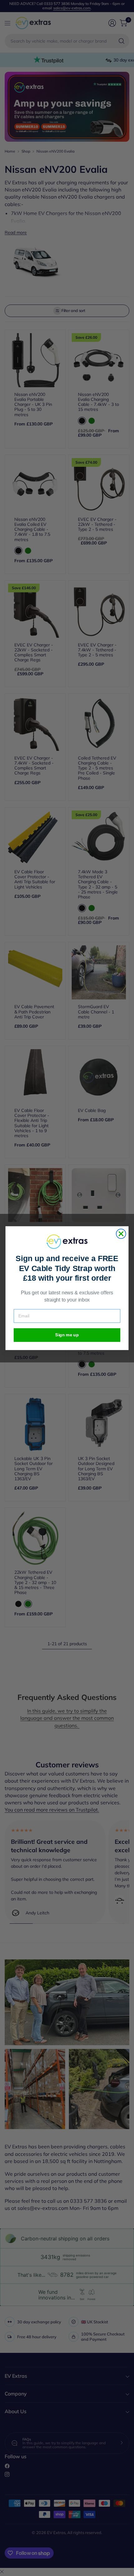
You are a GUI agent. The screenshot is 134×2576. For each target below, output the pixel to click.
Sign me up (67, 1335)
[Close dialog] (121, 1234)
